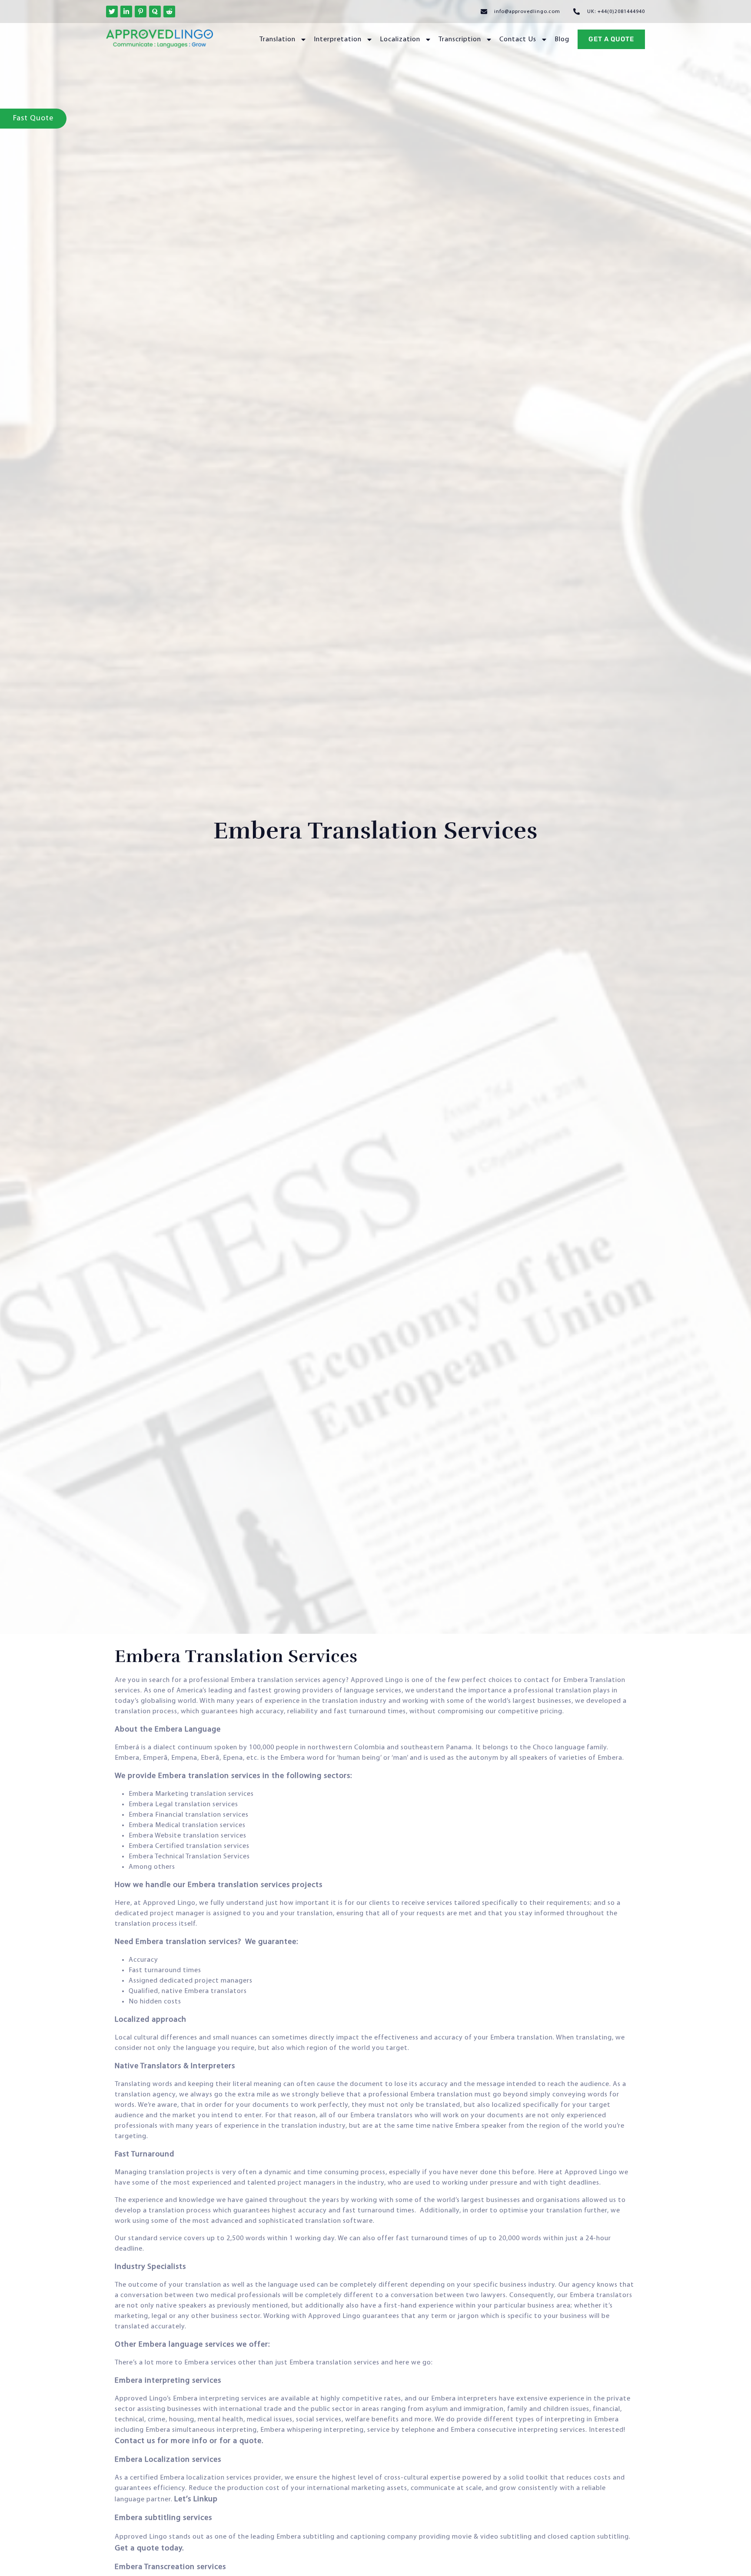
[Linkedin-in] (126, 12)
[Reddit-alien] (169, 12)
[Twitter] (112, 12)
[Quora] (155, 12)
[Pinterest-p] (141, 12)
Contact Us (518, 40)
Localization (400, 40)
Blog (562, 40)
